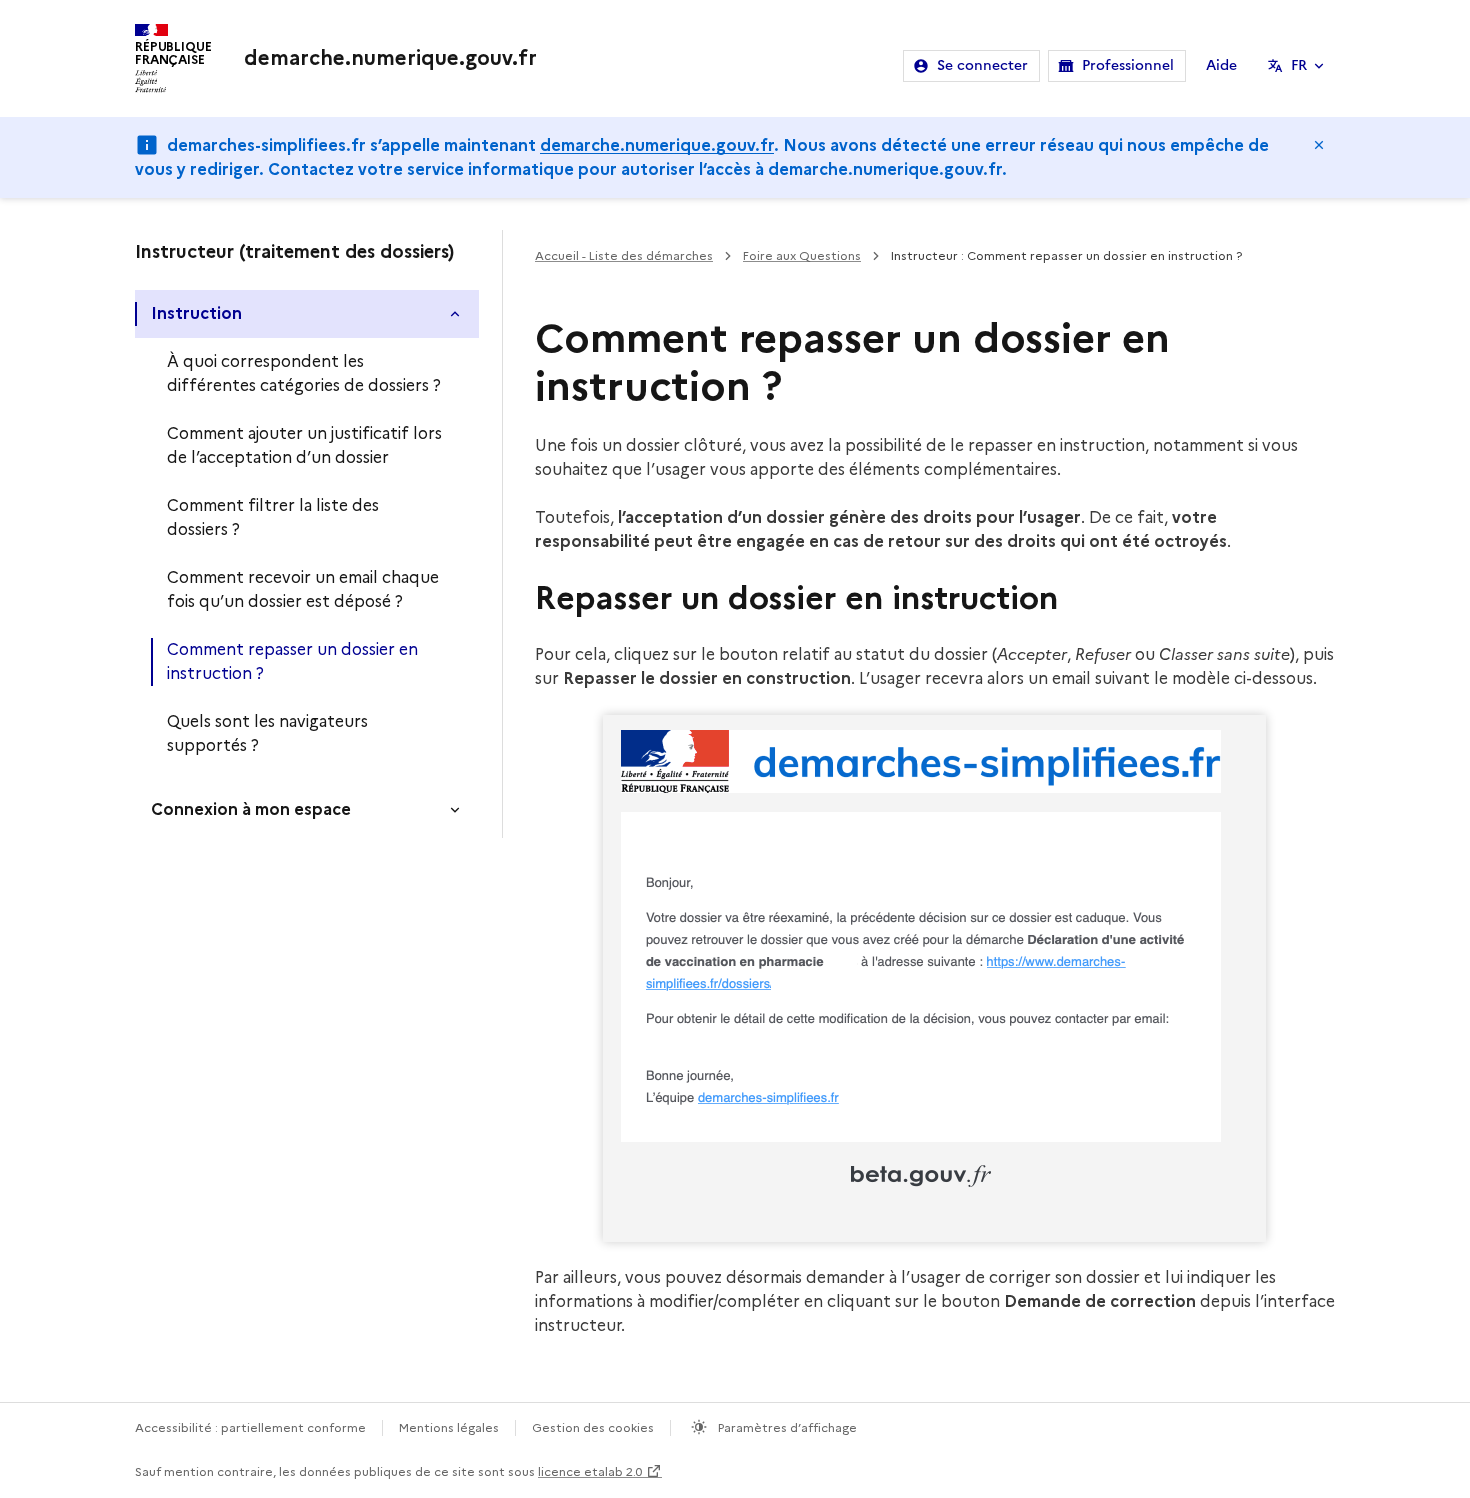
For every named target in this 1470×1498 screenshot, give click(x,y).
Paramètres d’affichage (786, 1427)
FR (1299, 65)
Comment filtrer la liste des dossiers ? (273, 517)
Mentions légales (449, 1427)
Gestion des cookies (593, 1427)
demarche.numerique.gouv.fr (657, 145)
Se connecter (982, 65)
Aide (1221, 65)
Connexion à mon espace (251, 809)
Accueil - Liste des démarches (624, 255)
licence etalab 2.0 (590, 1471)
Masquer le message (1319, 145)
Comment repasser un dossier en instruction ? (292, 661)
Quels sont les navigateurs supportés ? (267, 733)
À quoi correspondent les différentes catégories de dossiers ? (304, 373)
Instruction (196, 313)
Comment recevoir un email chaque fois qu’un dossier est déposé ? (303, 589)
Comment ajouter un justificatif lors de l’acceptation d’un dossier (304, 445)
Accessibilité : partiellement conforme (250, 1427)
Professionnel (1128, 65)
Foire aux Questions (802, 255)
